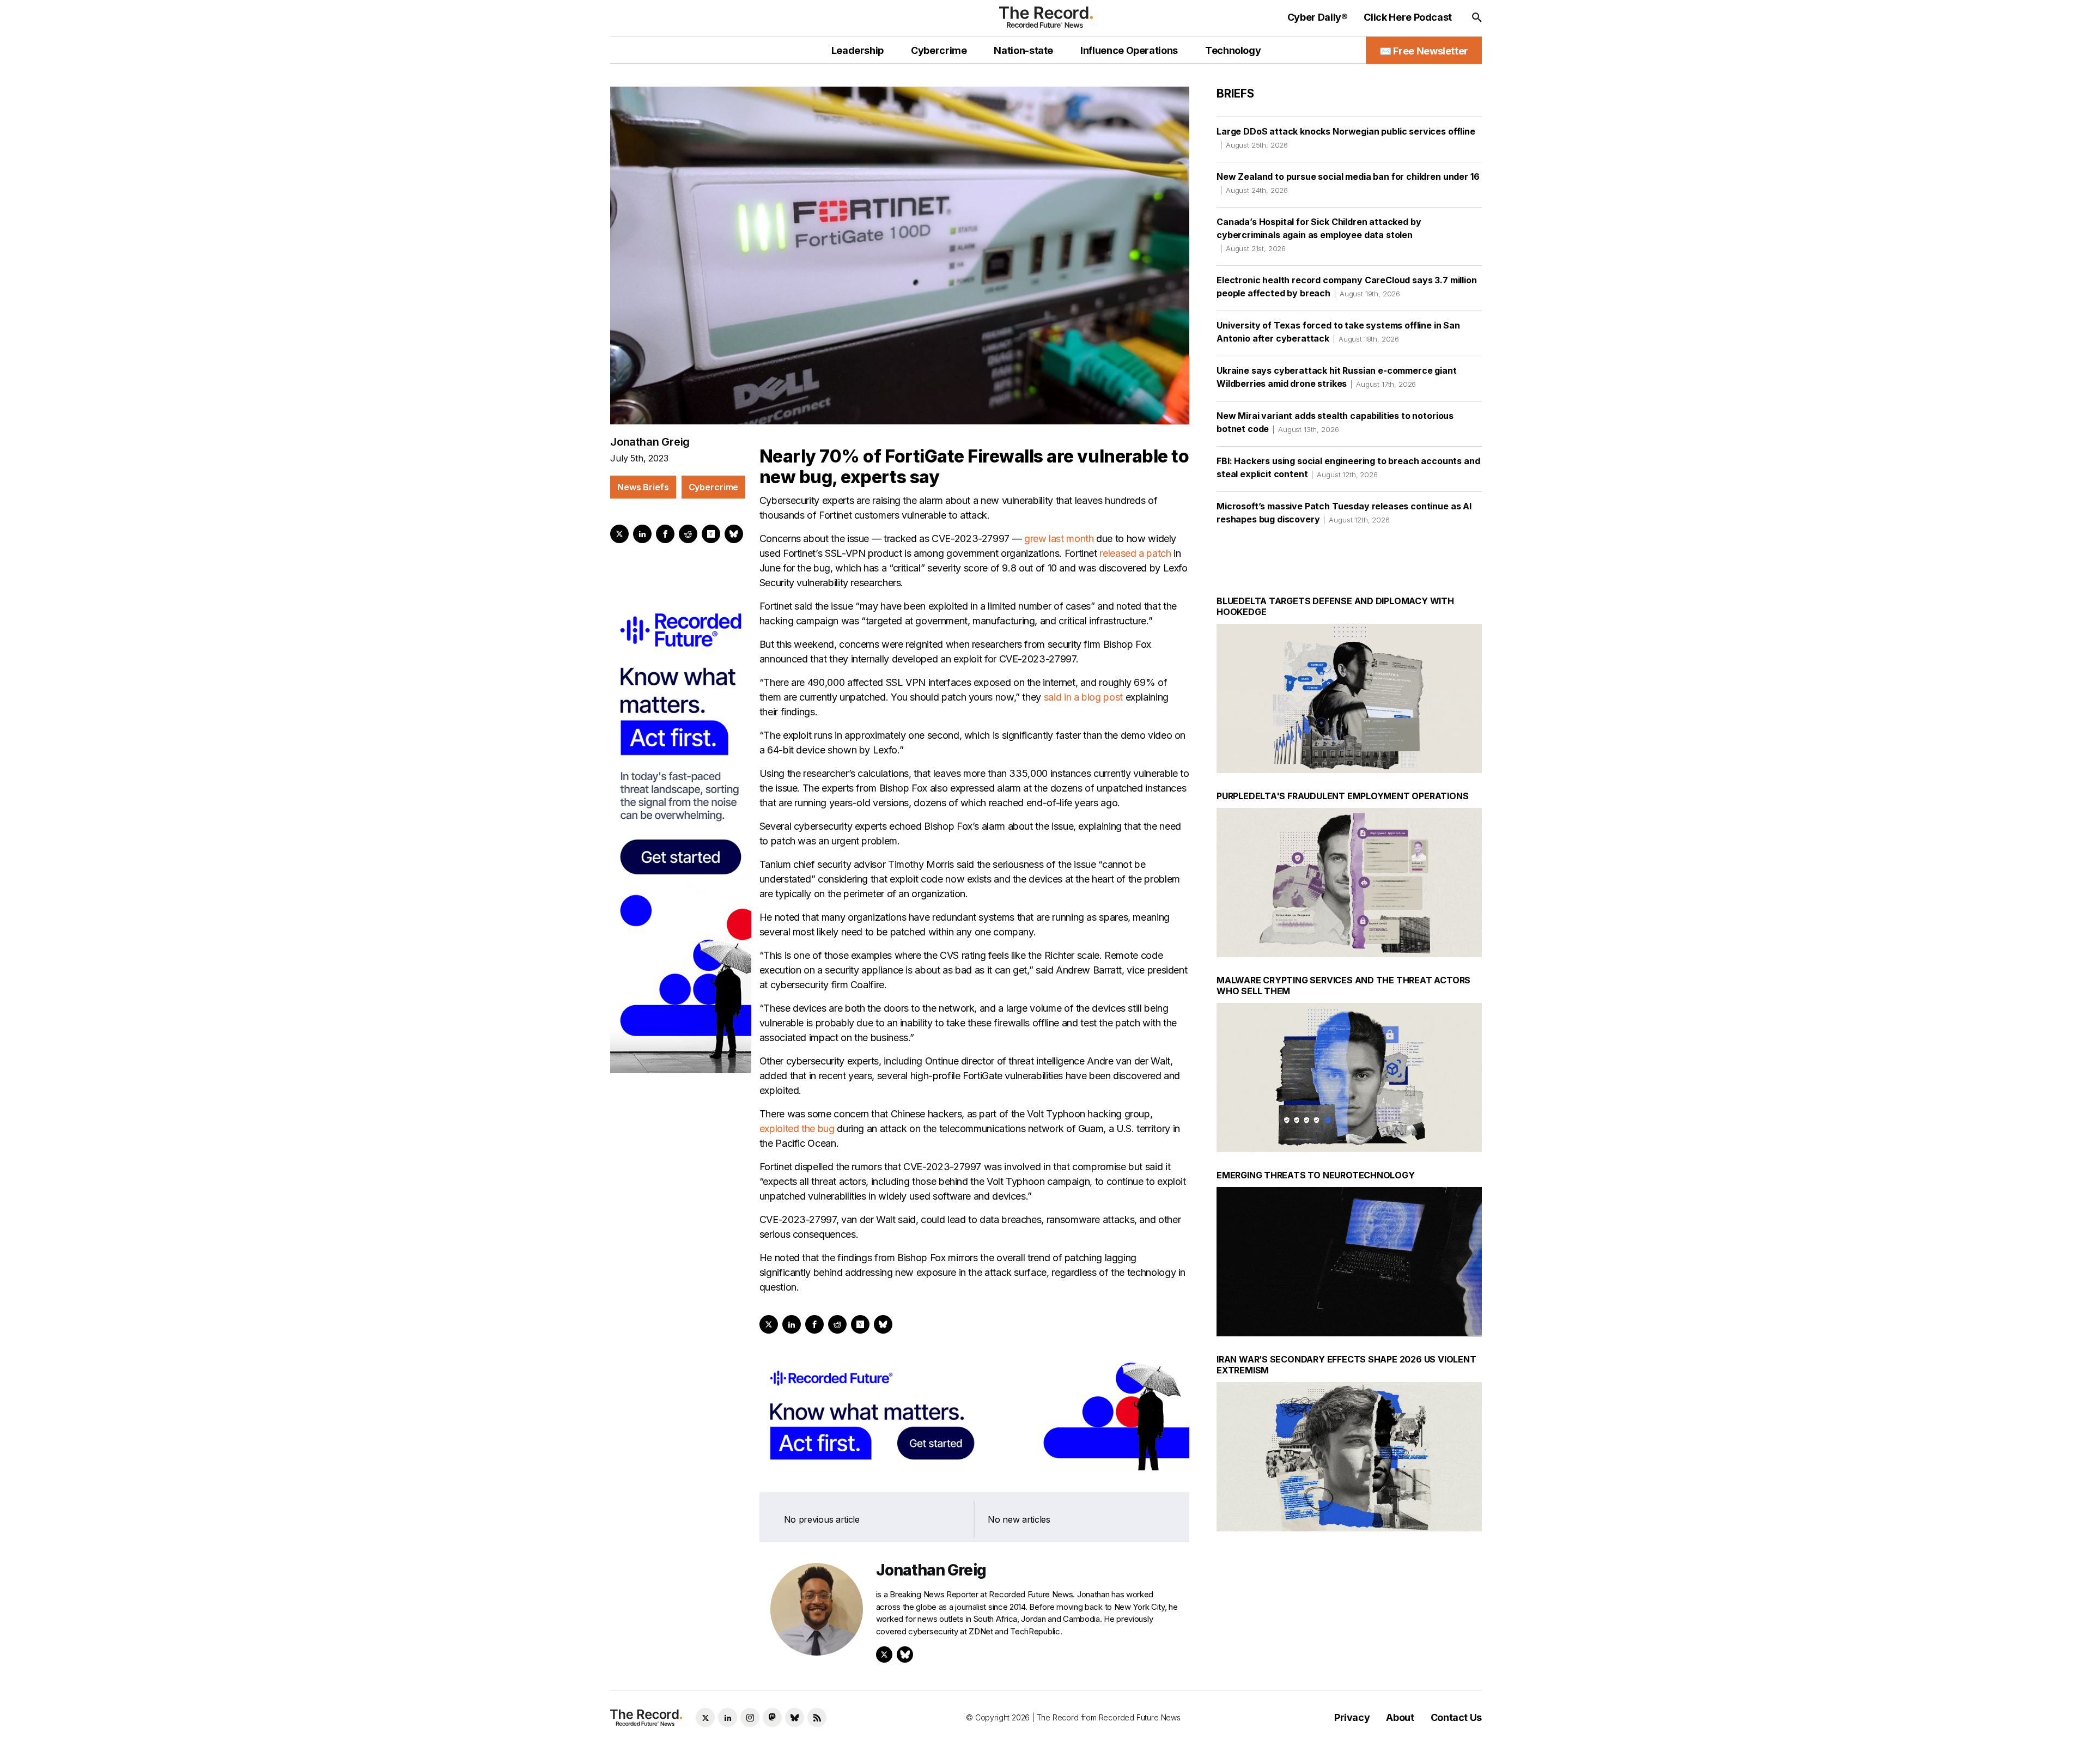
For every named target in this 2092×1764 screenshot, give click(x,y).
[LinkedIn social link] (728, 1717)
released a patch (1135, 553)
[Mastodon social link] (772, 1717)
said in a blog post (1083, 697)
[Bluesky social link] (795, 1717)
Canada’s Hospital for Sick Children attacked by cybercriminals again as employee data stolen (1319, 235)
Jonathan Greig (650, 442)
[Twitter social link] (705, 1717)
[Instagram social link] (750, 1717)
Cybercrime (714, 487)
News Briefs (643, 487)
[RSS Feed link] (817, 1717)
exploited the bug (797, 1129)
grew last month (1059, 539)
